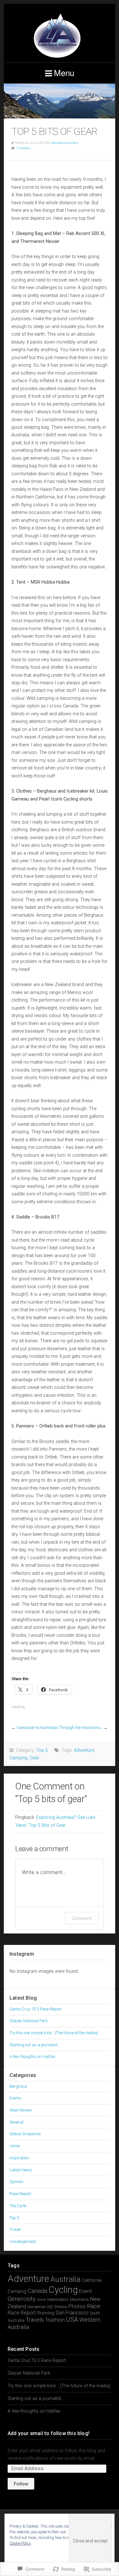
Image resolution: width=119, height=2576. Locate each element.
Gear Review (21, 2110)
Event (86, 2291)
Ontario (61, 2307)
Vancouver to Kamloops (37, 1728)
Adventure (84, 1750)
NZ (50, 2307)
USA (72, 2320)
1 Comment (23, 148)
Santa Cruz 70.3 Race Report (36, 2009)
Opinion (16, 2182)
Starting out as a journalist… (35, 2045)
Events (15, 2098)
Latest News (21, 2170)
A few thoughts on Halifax (32, 2057)
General (17, 2122)
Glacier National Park (29, 2021)
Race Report (20, 2194)
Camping (19, 1758)
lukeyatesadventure (65, 143)
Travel (15, 2229)
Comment (82, 1918)
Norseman (37, 2307)
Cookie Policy (20, 2543)
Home (15, 2146)
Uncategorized (23, 2241)
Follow (21, 2484)
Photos (77, 2306)
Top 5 (42, 1750)
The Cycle (18, 2206)
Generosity (22, 2299)
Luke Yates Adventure (60, 33)
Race (94, 2306)
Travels (35, 2320)
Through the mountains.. (81, 1728)
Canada (37, 2291)
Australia (66, 2279)
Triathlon (55, 2320)
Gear (35, 1758)
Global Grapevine (25, 2134)
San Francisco (72, 2313)
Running (46, 2313)
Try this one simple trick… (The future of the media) (54, 2033)
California (92, 2280)
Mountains (79, 2299)
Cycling (63, 2290)
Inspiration (19, 2158)
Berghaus (18, 2086)
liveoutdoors (58, 2299)
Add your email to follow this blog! (49, 2433)
